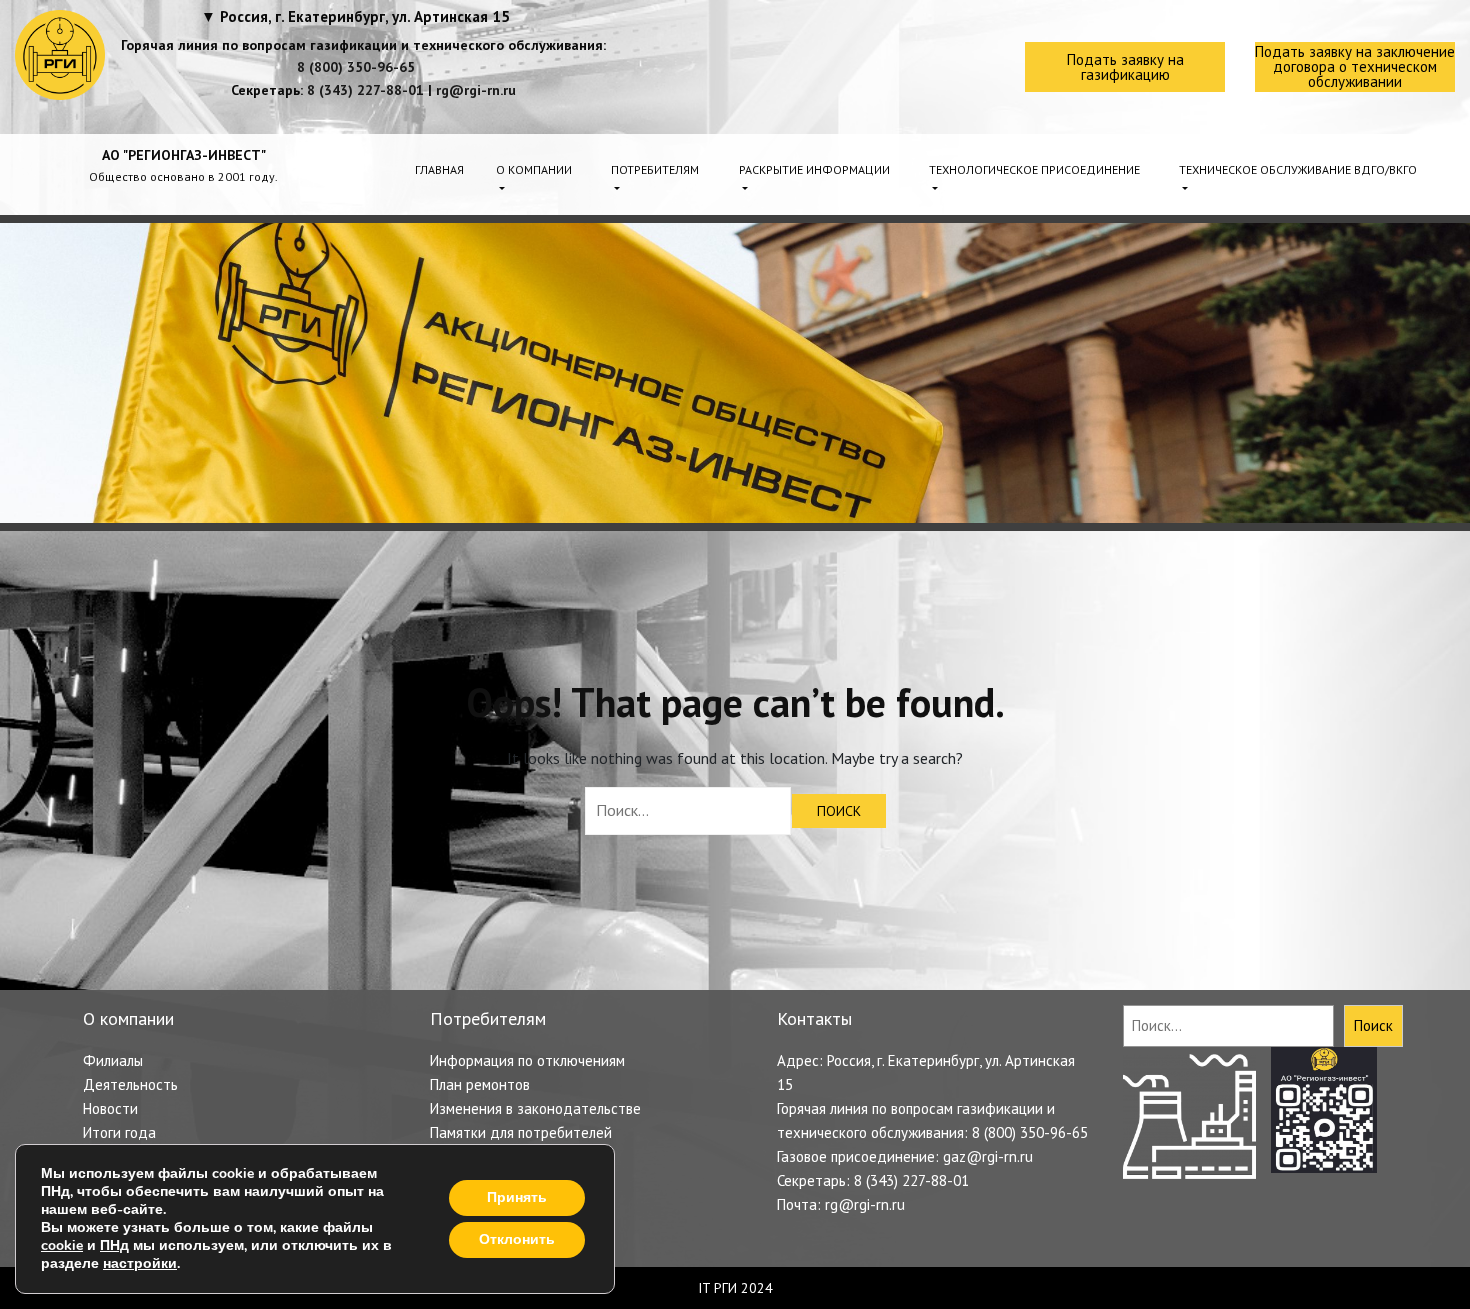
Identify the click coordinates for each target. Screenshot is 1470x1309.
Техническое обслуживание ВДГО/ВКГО (1298, 169)
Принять (517, 1197)
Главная (439, 169)
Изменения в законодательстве (535, 1108)
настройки (140, 1264)
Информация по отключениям (527, 1060)
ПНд (114, 1245)
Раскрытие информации (814, 169)
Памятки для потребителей (521, 1132)
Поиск (1373, 1025)
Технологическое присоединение (1034, 169)
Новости (110, 1108)
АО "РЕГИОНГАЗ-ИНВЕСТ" (184, 155)
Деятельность (130, 1084)
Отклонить (517, 1239)
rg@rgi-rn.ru (476, 90)
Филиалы (113, 1060)
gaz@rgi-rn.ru (988, 1156)
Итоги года (119, 1132)
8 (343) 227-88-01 (365, 90)
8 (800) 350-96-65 (356, 67)
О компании (534, 169)
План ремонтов (480, 1084)
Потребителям (655, 169)
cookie (62, 1245)
